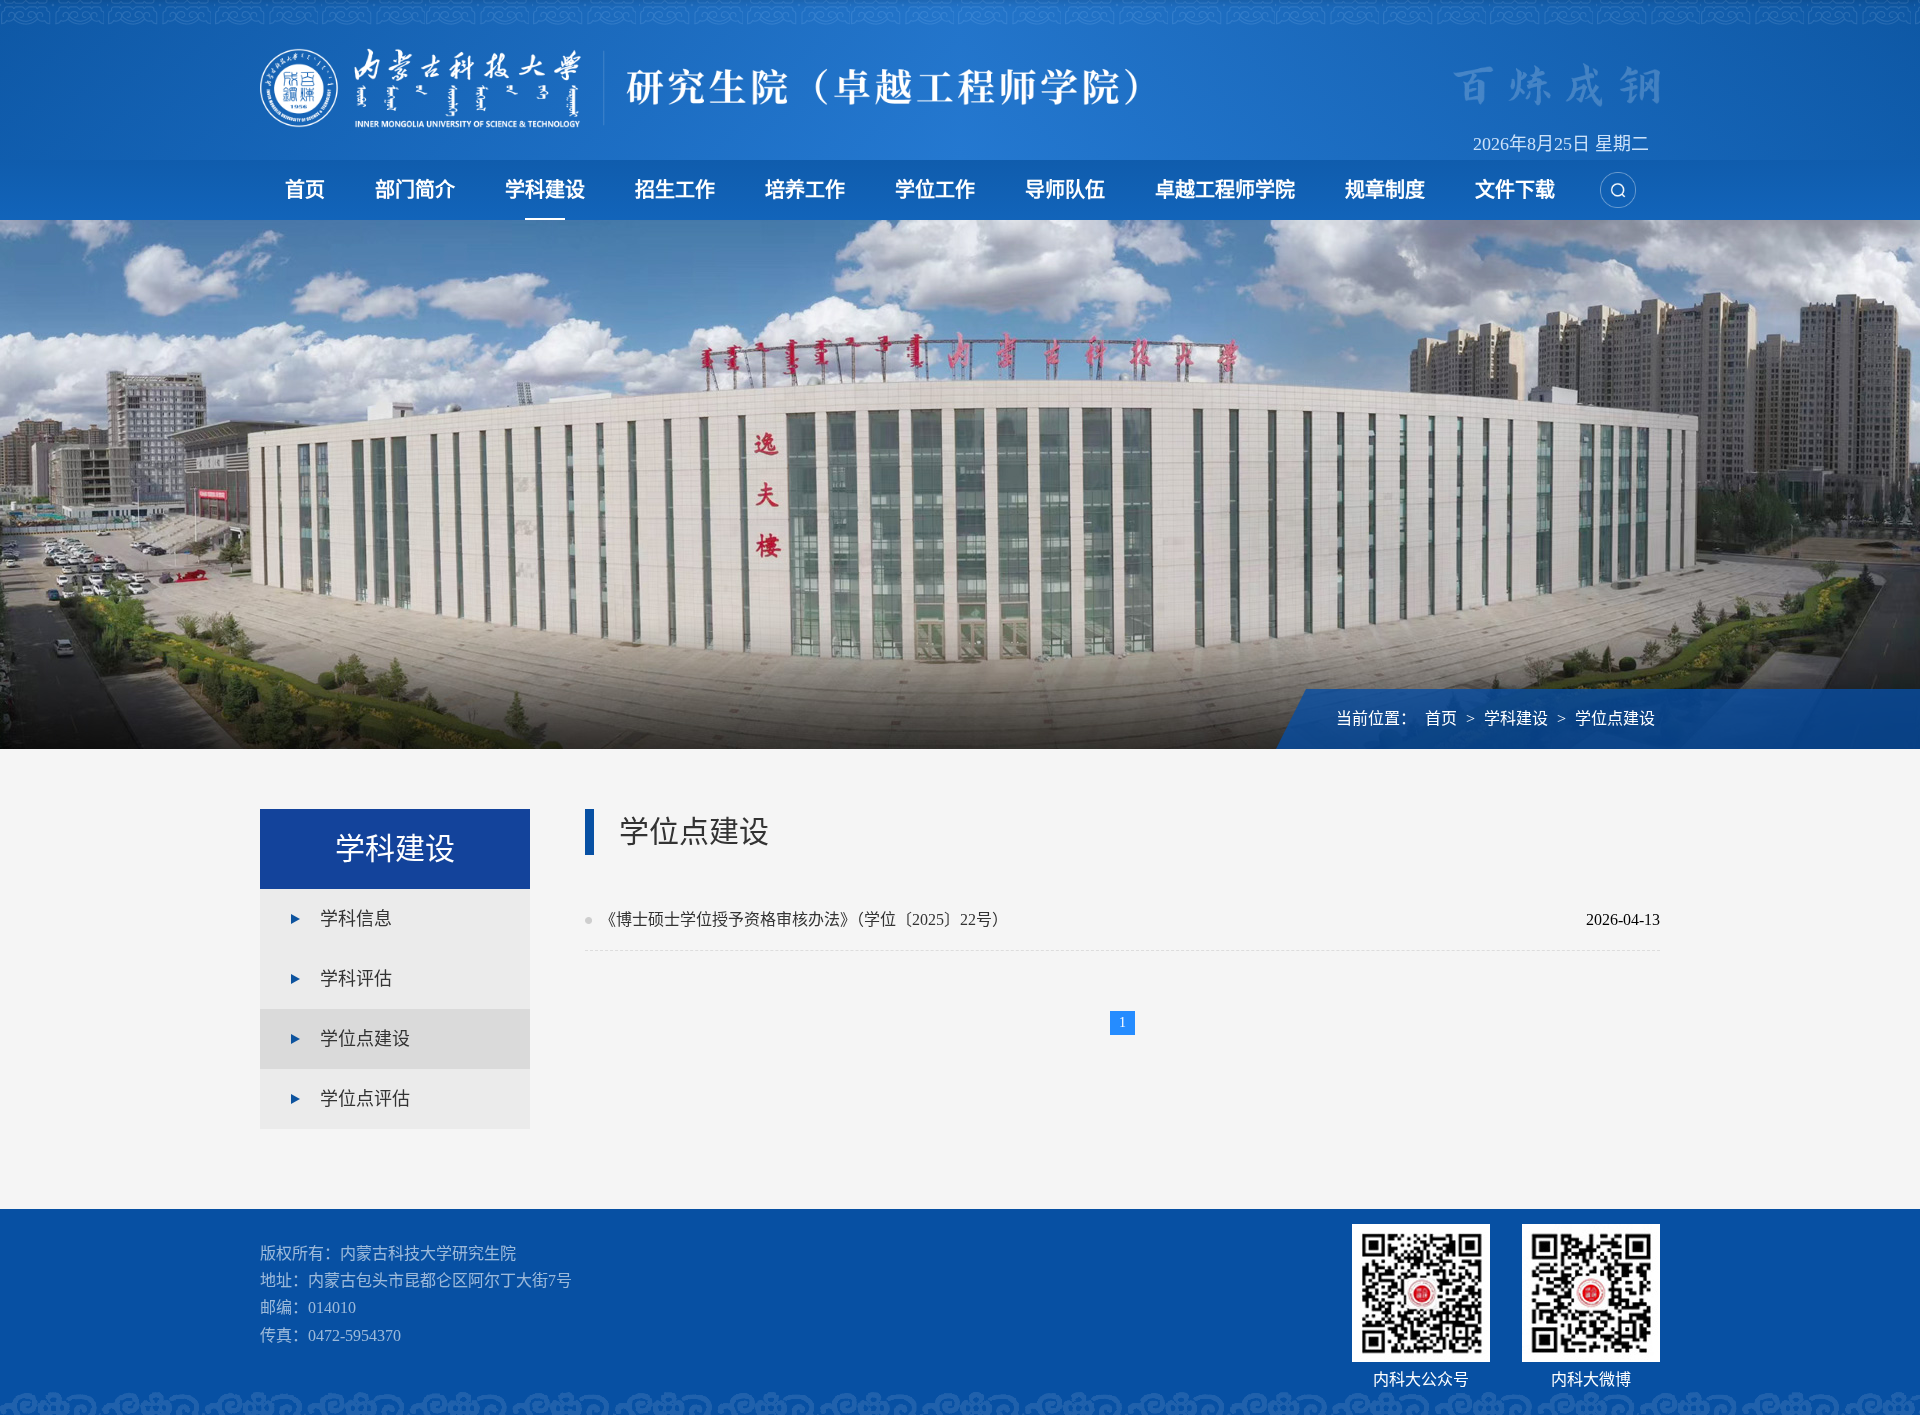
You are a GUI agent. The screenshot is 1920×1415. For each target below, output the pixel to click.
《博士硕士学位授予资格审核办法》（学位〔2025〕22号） (1080, 919)
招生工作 (675, 190)
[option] (960, 484)
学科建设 (545, 190)
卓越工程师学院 (1225, 190)
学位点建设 (1615, 718)
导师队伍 (1065, 190)
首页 (305, 190)
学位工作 (935, 190)
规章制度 (1385, 190)
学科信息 (356, 919)
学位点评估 (365, 1099)
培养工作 (805, 190)
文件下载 (1515, 190)
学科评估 (356, 979)
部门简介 (415, 190)
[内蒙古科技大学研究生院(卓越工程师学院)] (698, 88)
